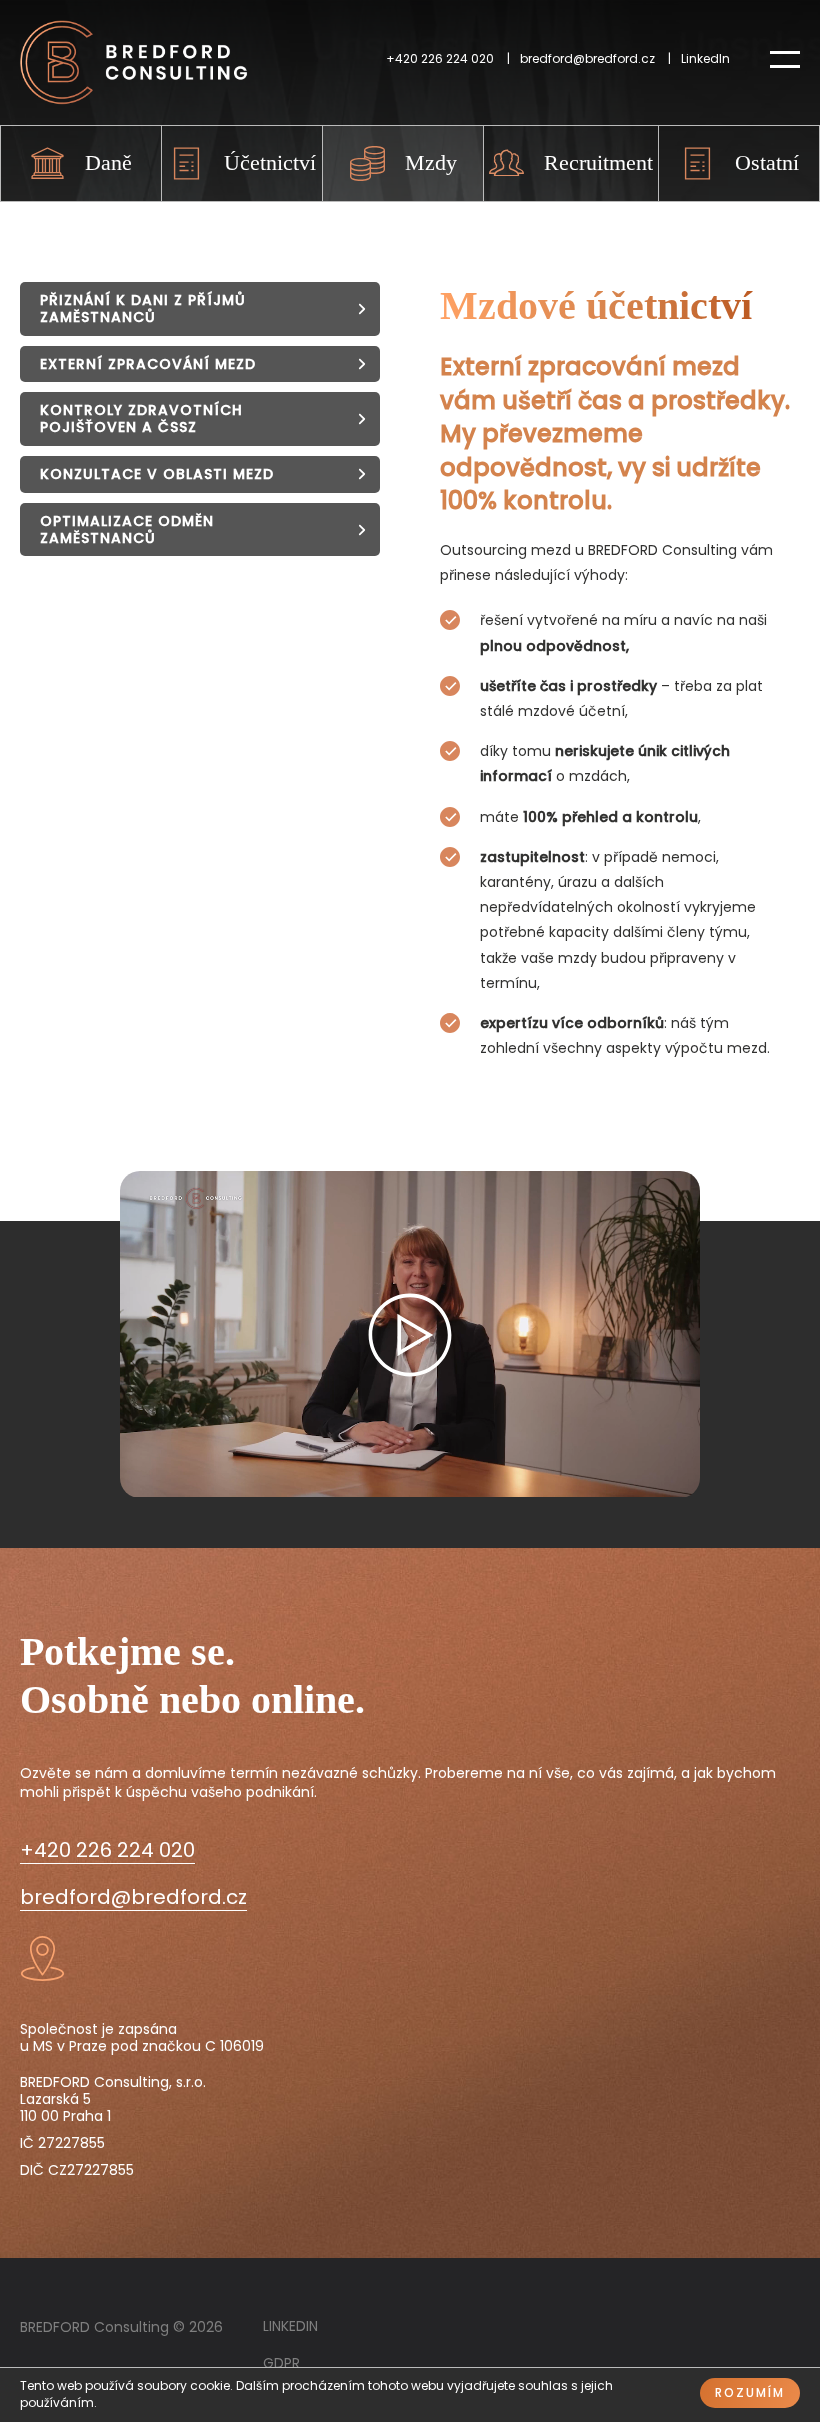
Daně (108, 162)
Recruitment (598, 162)
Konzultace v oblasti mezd (157, 474)
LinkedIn (705, 58)
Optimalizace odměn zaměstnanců (127, 529)
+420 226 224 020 (440, 58)
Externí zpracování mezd (148, 364)
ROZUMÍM (750, 2392)
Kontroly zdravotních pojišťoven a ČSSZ (141, 418)
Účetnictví (270, 162)
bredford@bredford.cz (587, 58)
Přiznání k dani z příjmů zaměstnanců (143, 308)
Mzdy (431, 162)
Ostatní (767, 162)
